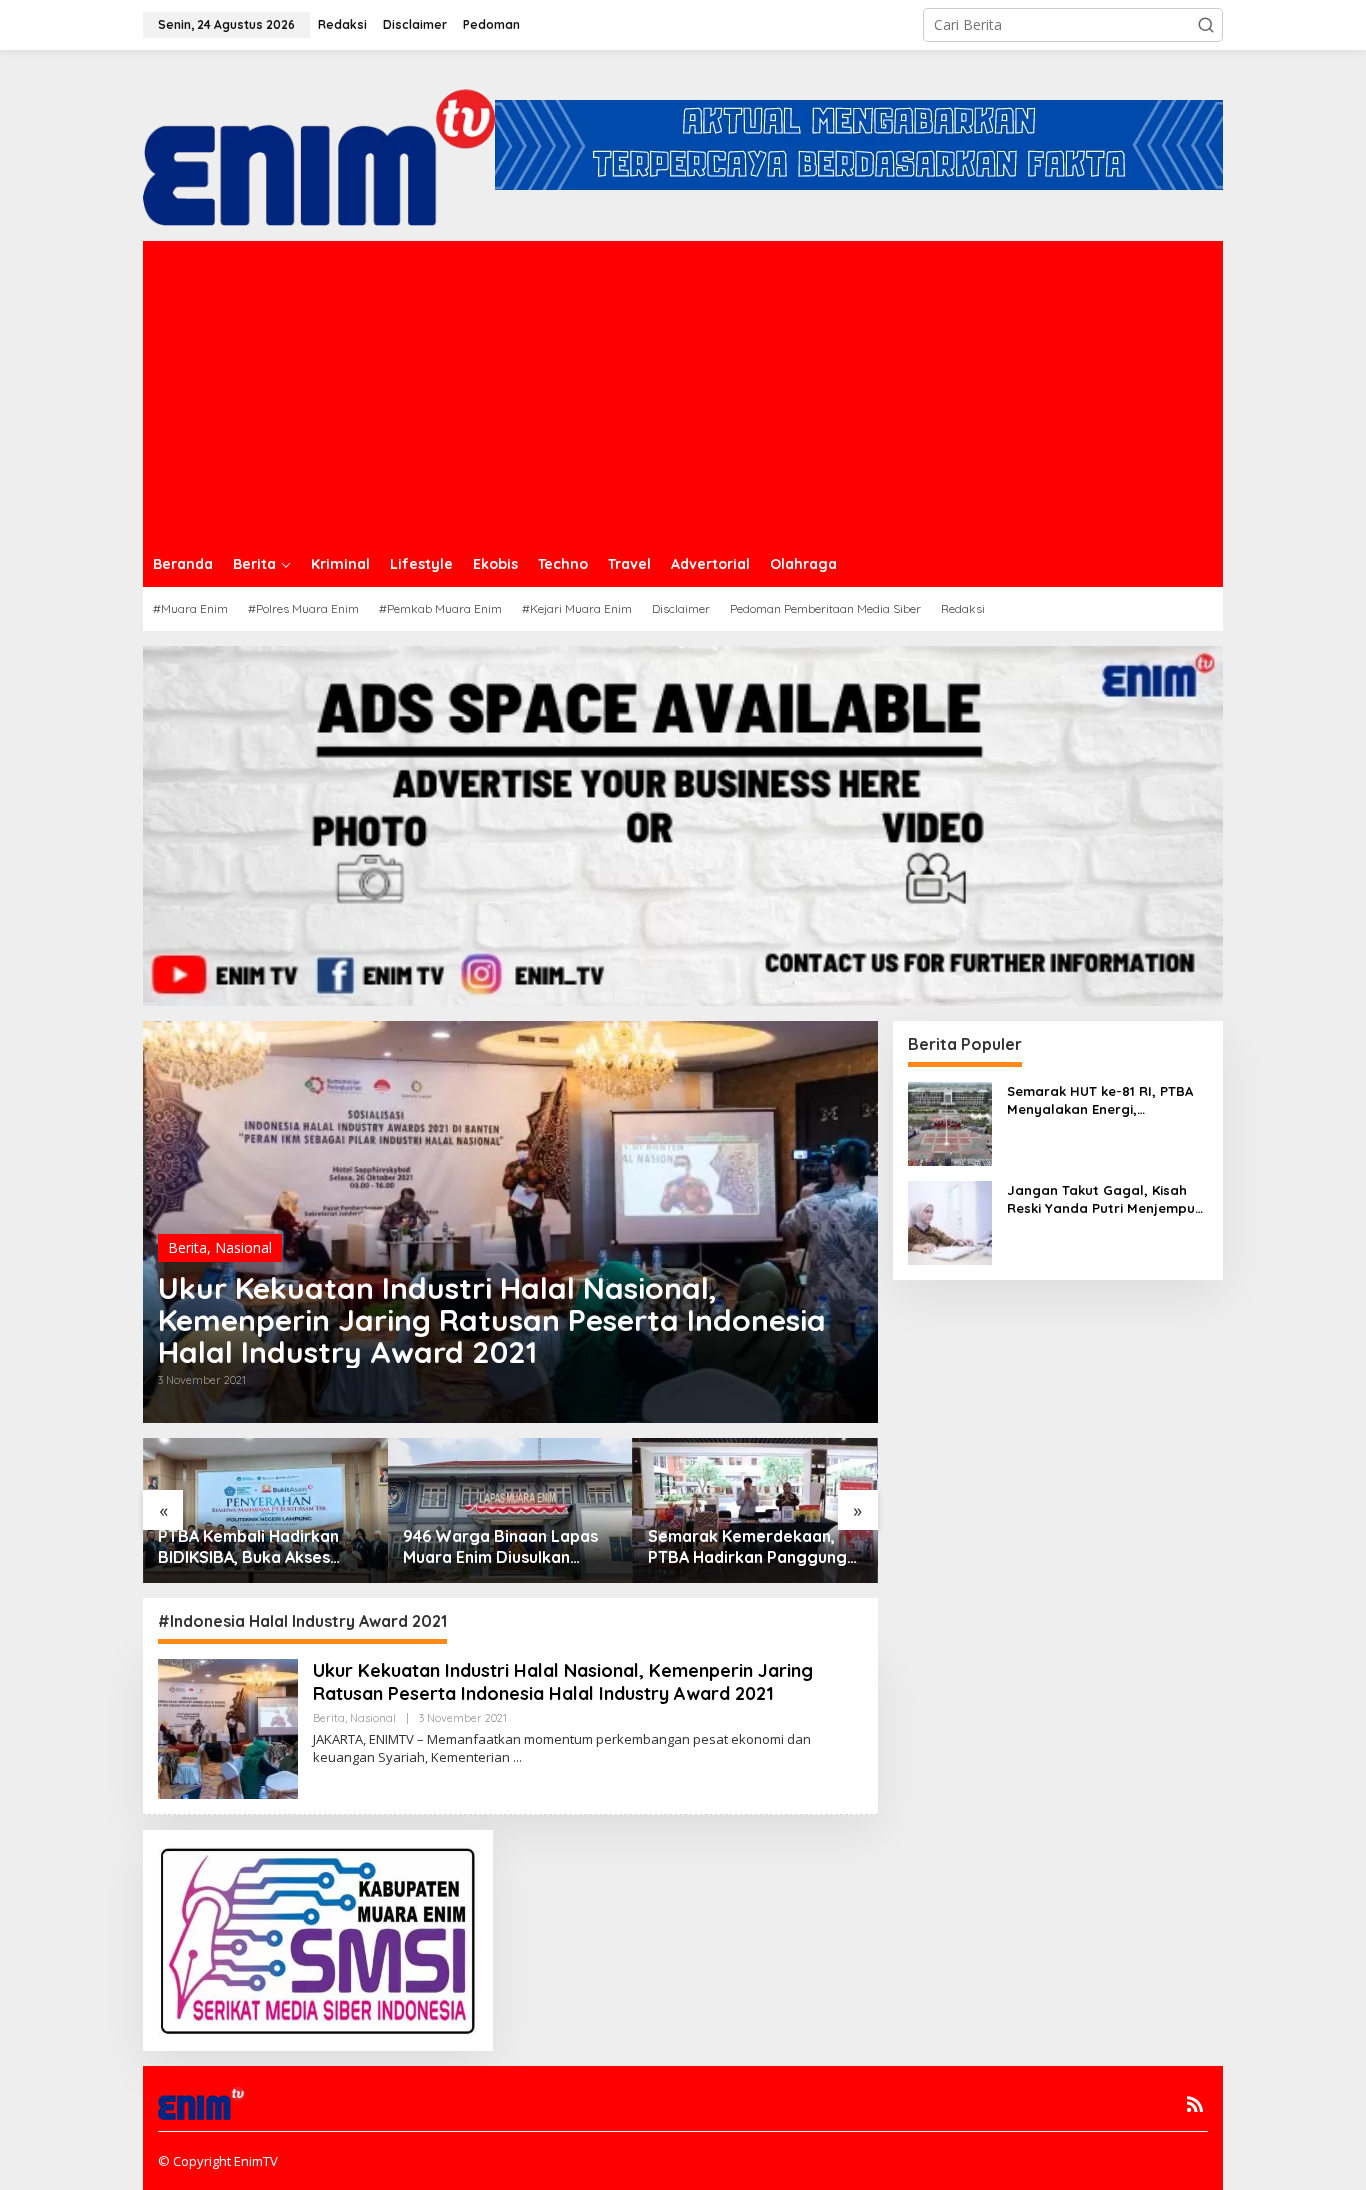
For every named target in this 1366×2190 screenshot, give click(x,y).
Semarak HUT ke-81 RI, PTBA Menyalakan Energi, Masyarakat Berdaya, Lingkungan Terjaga (1100, 1100)
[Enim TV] (319, 143)
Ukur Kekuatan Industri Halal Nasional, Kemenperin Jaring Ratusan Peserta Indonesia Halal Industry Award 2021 (492, 1320)
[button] (1206, 25)
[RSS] (1195, 2104)
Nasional (243, 1247)
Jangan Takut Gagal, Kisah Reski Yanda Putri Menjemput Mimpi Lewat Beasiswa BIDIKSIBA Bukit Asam (1104, 1199)
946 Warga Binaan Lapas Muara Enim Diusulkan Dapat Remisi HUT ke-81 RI (507, 1547)
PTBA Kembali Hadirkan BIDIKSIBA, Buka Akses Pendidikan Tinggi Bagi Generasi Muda (248, 1547)
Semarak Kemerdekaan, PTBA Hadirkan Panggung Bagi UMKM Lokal (747, 1547)
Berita (187, 1247)
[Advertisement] (683, 391)
